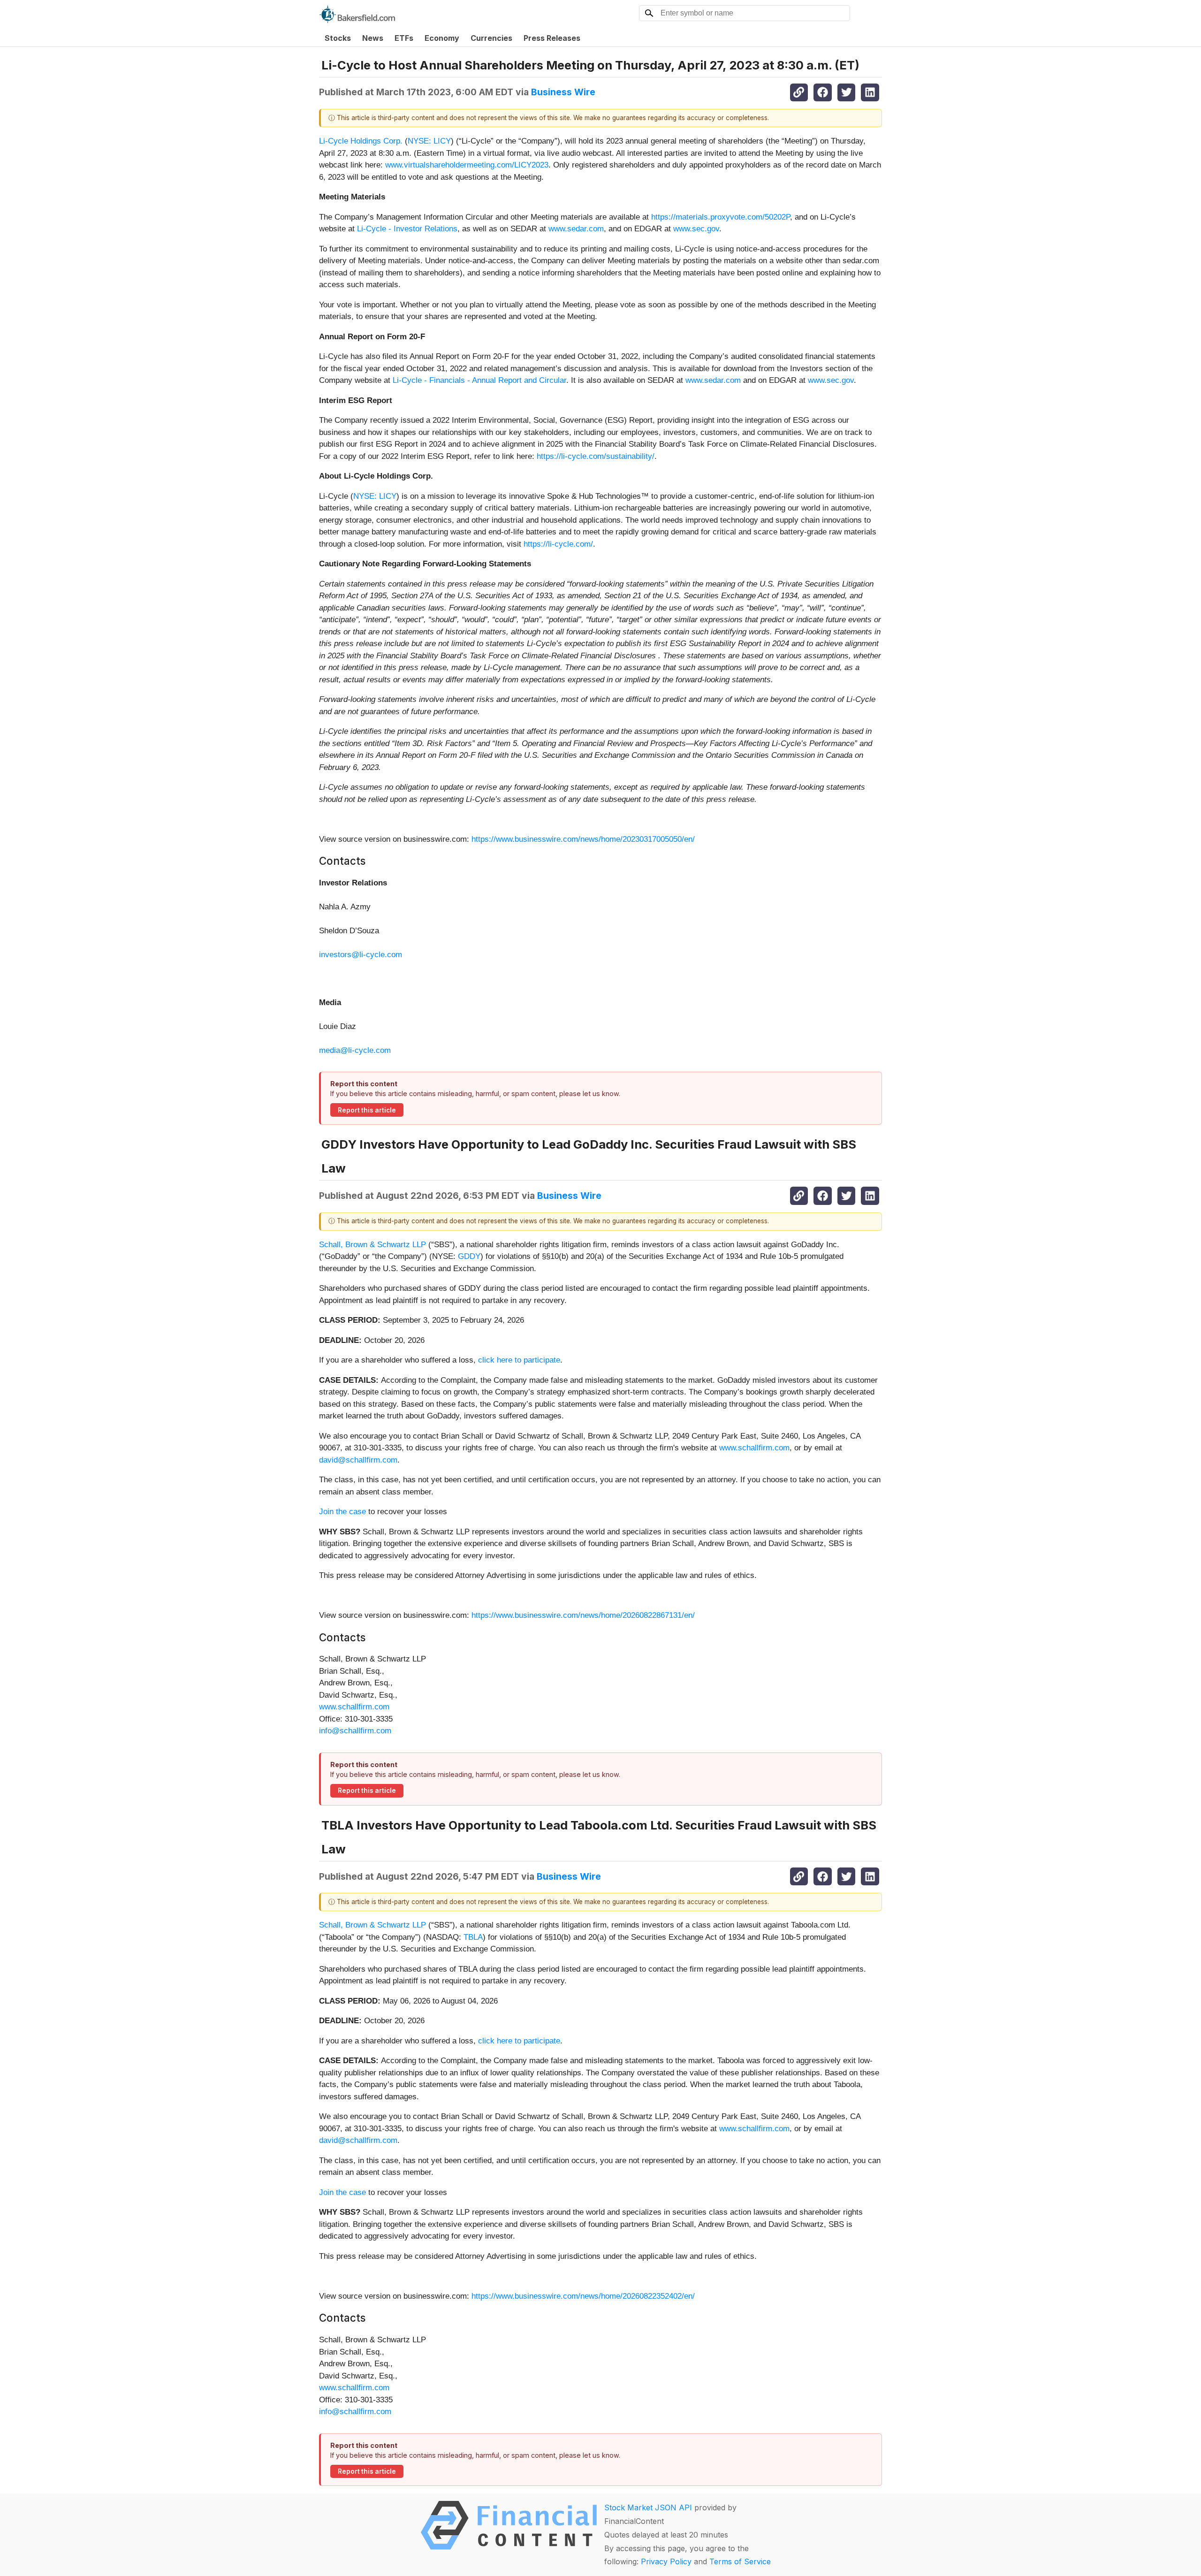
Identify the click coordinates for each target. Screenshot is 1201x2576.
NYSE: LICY (429, 141)
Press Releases (552, 38)
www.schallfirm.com (754, 1448)
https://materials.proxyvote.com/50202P (721, 217)
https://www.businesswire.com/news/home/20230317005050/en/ (583, 839)
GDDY (469, 1256)
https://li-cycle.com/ (558, 544)
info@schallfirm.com (355, 1731)
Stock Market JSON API (648, 2507)
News (373, 38)
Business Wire (563, 92)
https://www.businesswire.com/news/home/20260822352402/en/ (583, 2296)
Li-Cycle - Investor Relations (407, 229)
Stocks (338, 38)
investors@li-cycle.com (361, 955)
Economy (442, 38)
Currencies (491, 38)
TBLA (473, 1937)
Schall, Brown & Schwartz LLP (372, 1245)
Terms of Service (740, 2561)
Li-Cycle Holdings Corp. (361, 141)
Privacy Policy (666, 2561)
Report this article (367, 1110)
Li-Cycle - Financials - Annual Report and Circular (479, 380)
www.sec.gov (696, 229)
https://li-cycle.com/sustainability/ (596, 456)
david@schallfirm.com (358, 1460)
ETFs (404, 38)
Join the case (342, 1512)
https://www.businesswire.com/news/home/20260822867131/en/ (583, 1615)
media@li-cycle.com (355, 1050)
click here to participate (519, 1360)
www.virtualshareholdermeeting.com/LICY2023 (467, 165)
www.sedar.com (576, 229)
